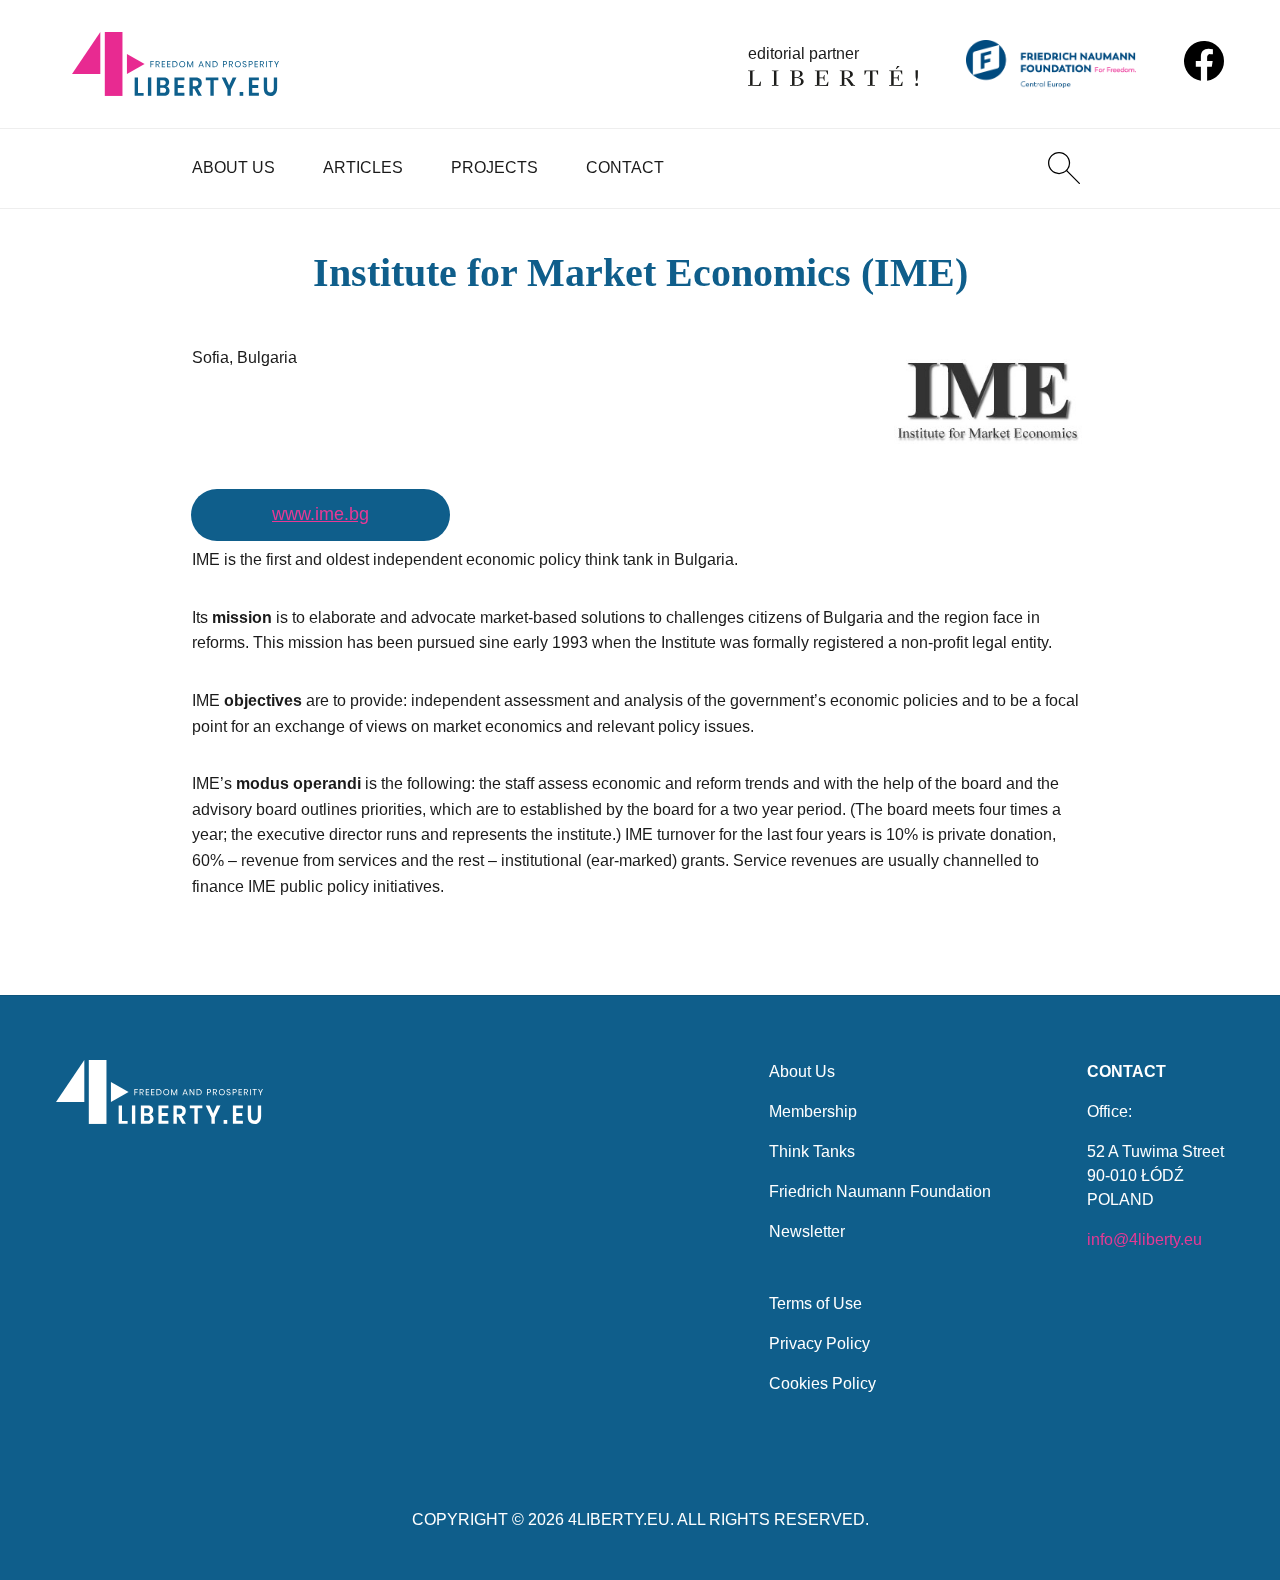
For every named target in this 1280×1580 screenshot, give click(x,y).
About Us (233, 167)
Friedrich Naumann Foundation (880, 1191)
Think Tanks (812, 1151)
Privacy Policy (819, 1343)
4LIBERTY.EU (619, 1519)
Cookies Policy (822, 1383)
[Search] (1064, 168)
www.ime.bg (320, 514)
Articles (363, 167)
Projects (494, 167)
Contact (625, 167)
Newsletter (807, 1231)
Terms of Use (815, 1303)
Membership (813, 1111)
